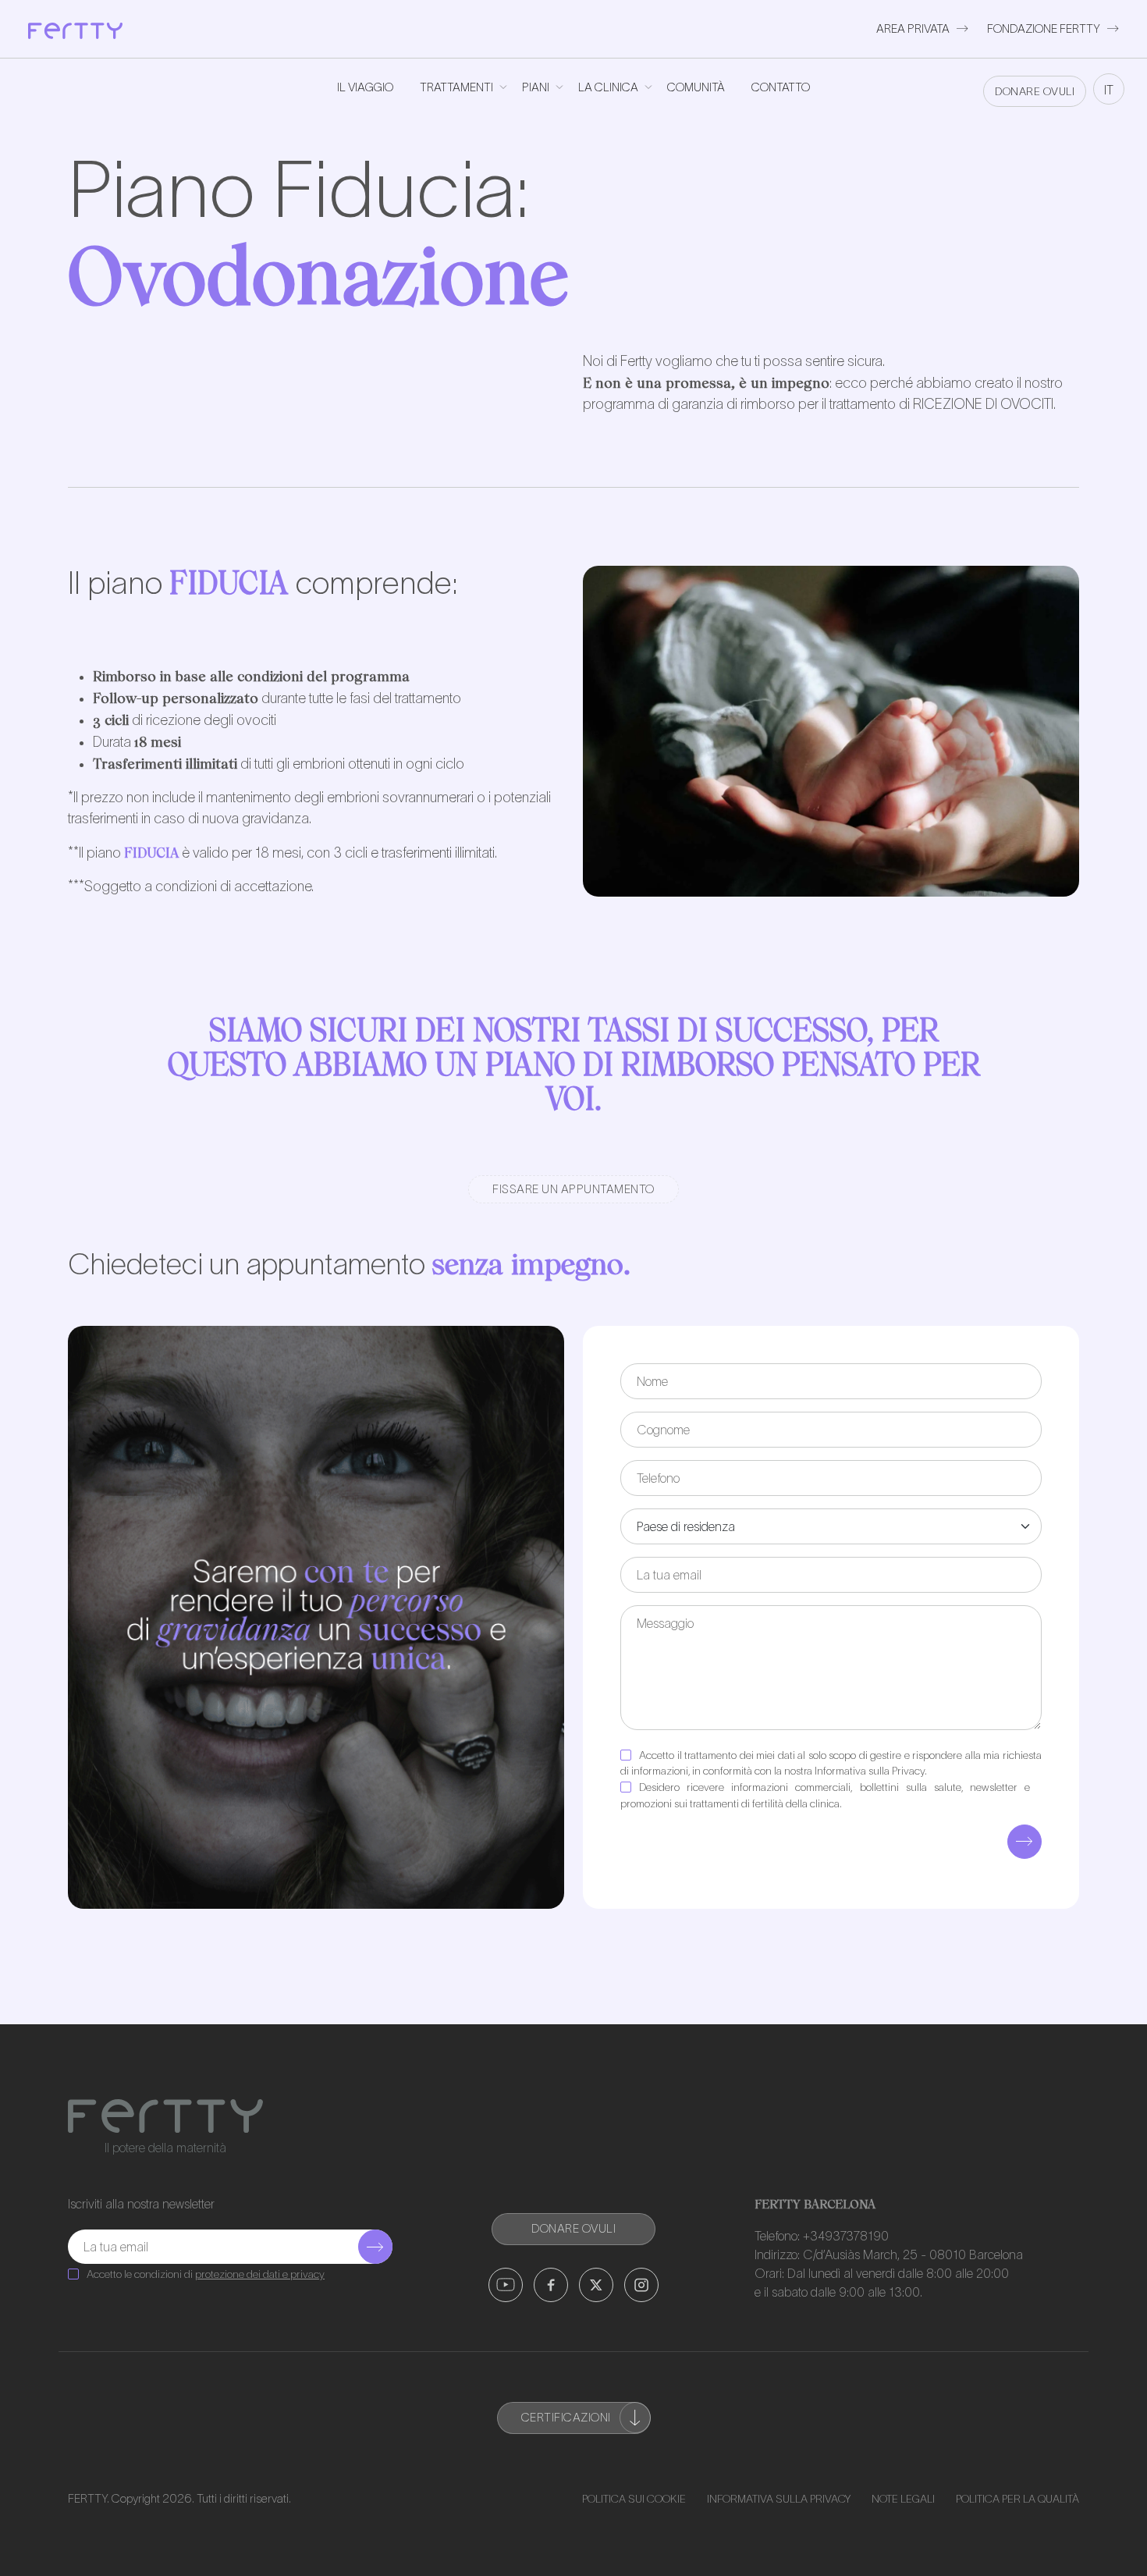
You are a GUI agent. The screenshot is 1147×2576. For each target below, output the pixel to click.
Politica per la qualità (1017, 2499)
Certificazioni (566, 2417)
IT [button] (1109, 90)
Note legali (903, 2499)
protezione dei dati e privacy (260, 2274)
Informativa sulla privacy (779, 2499)
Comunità (696, 87)
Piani (536, 87)
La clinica (608, 87)
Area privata (913, 28)
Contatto (781, 87)
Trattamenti (456, 87)
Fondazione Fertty (1044, 28)
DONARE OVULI (1035, 91)
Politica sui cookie (634, 2499)
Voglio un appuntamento (975, 1300)
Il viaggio (365, 87)
